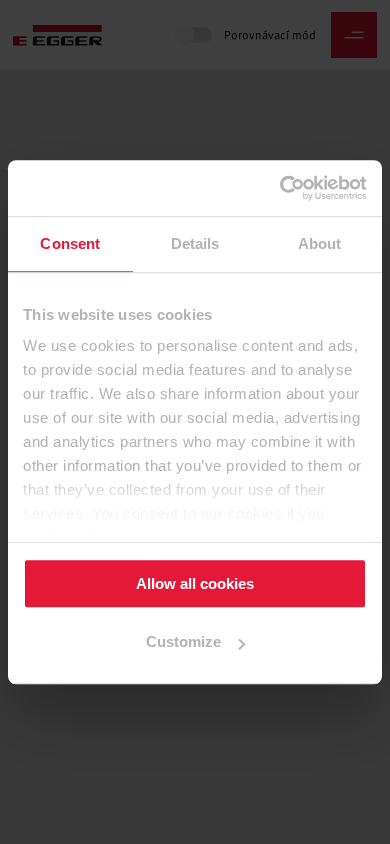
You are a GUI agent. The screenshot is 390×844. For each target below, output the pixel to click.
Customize (183, 642)
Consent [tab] (70, 243)
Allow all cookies (195, 583)
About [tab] (320, 243)
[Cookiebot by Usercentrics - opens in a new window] (280, 188)
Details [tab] (195, 243)
